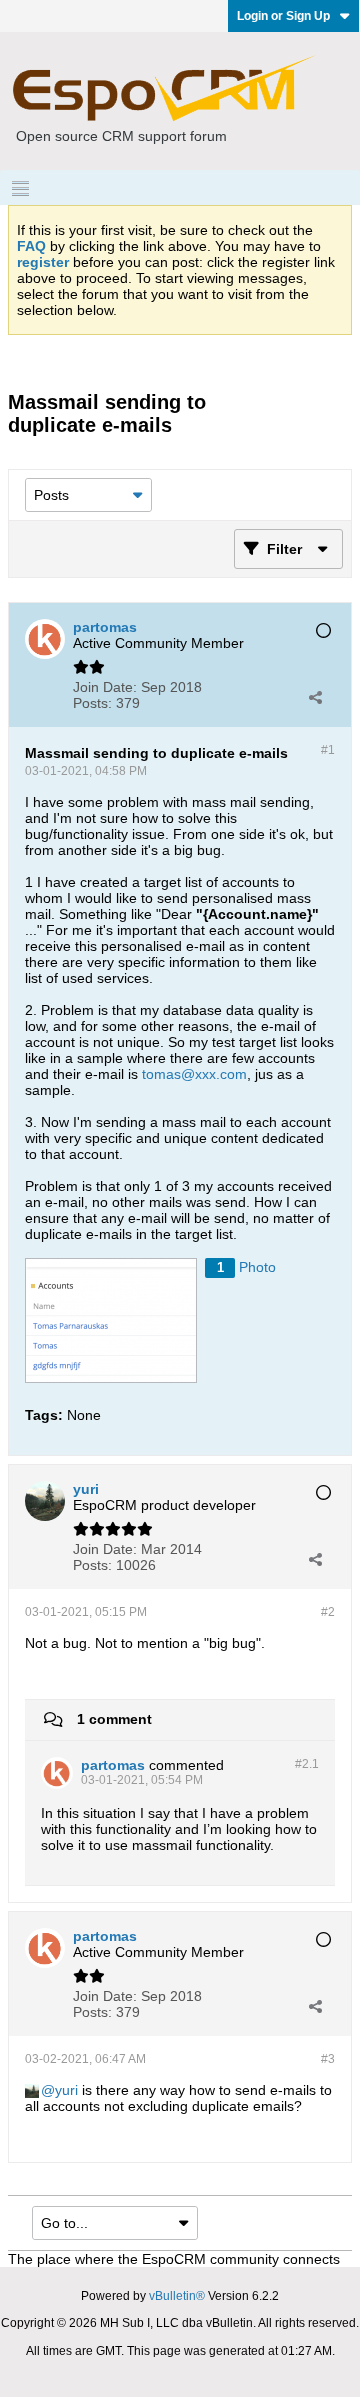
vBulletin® (177, 2296)
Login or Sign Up (283, 16)
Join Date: (105, 687)
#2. (307, 1764)
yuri (66, 2090)
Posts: (92, 703)
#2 (328, 1612)
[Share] (315, 697)
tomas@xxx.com (194, 1074)
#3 (328, 2059)
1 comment (114, 1719)
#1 (328, 750)
